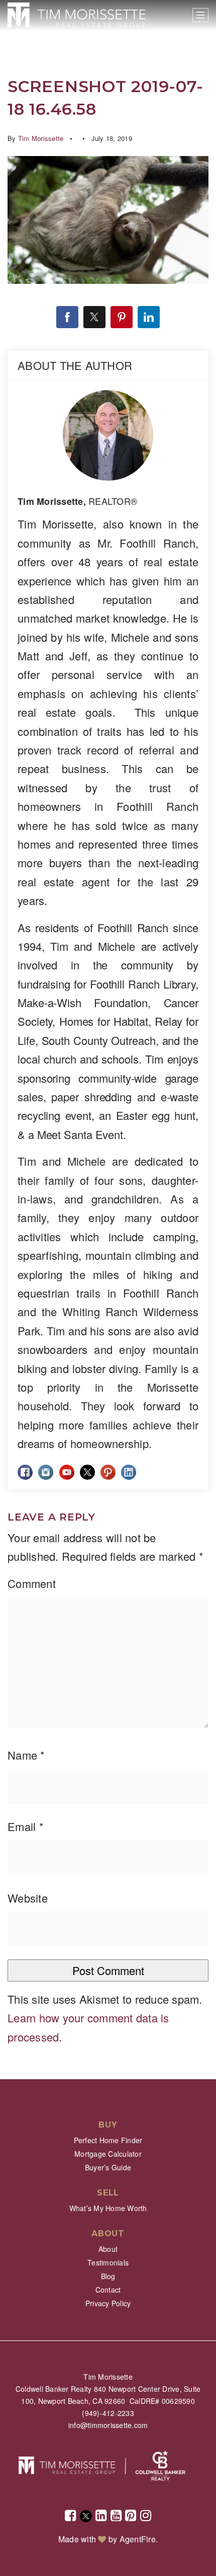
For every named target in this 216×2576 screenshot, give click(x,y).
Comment (32, 1583)
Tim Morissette (41, 138)
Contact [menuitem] (108, 2290)
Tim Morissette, (77, 501)
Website (28, 1898)
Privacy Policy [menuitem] (108, 2303)
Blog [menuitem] (108, 2276)
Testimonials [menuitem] (108, 2262)
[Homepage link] (77, 15)
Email (26, 1826)
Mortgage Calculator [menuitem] (108, 2154)
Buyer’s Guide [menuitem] (108, 2167)
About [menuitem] (108, 2249)
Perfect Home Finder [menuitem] (108, 2140)
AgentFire (138, 2539)
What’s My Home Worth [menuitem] (108, 2208)
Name (26, 1755)
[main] (108, 1040)
